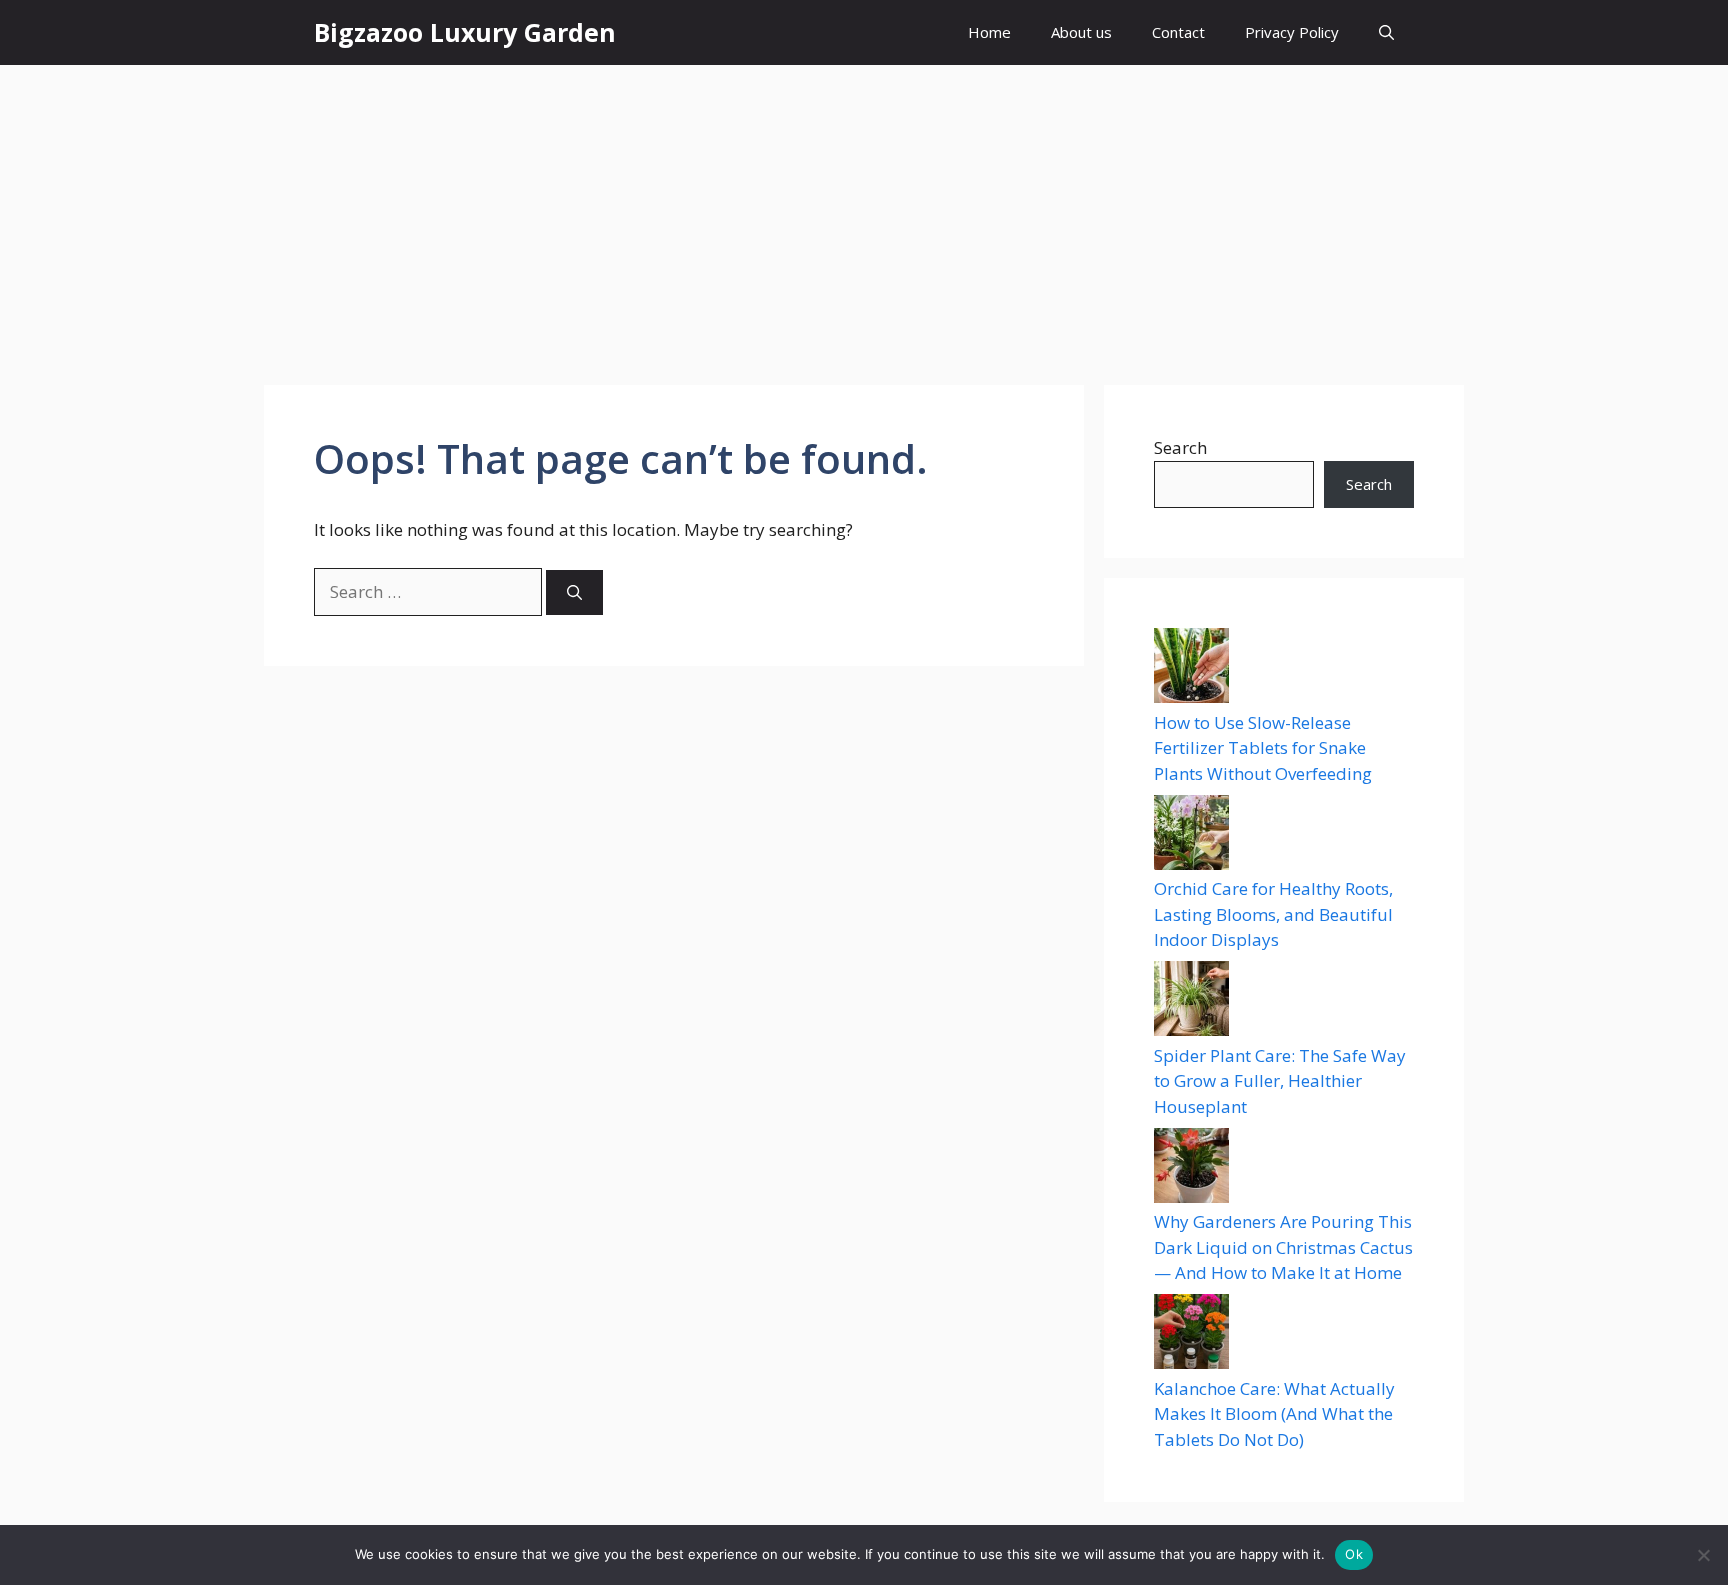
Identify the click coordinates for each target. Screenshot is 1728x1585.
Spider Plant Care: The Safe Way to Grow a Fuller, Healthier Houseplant (1280, 1081)
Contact (1178, 32)
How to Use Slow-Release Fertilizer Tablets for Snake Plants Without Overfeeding (1263, 748)
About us (1081, 32)
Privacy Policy (1292, 32)
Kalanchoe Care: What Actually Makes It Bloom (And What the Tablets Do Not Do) (1274, 1414)
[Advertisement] (864, 215)
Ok (1354, 1554)
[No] (1703, 1555)
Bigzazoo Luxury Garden (465, 32)
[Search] (574, 592)
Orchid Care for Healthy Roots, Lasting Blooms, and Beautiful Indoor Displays (1273, 914)
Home (989, 32)
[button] (1386, 32)
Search (1180, 447)
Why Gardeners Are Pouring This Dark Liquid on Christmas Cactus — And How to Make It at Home (1283, 1247)
